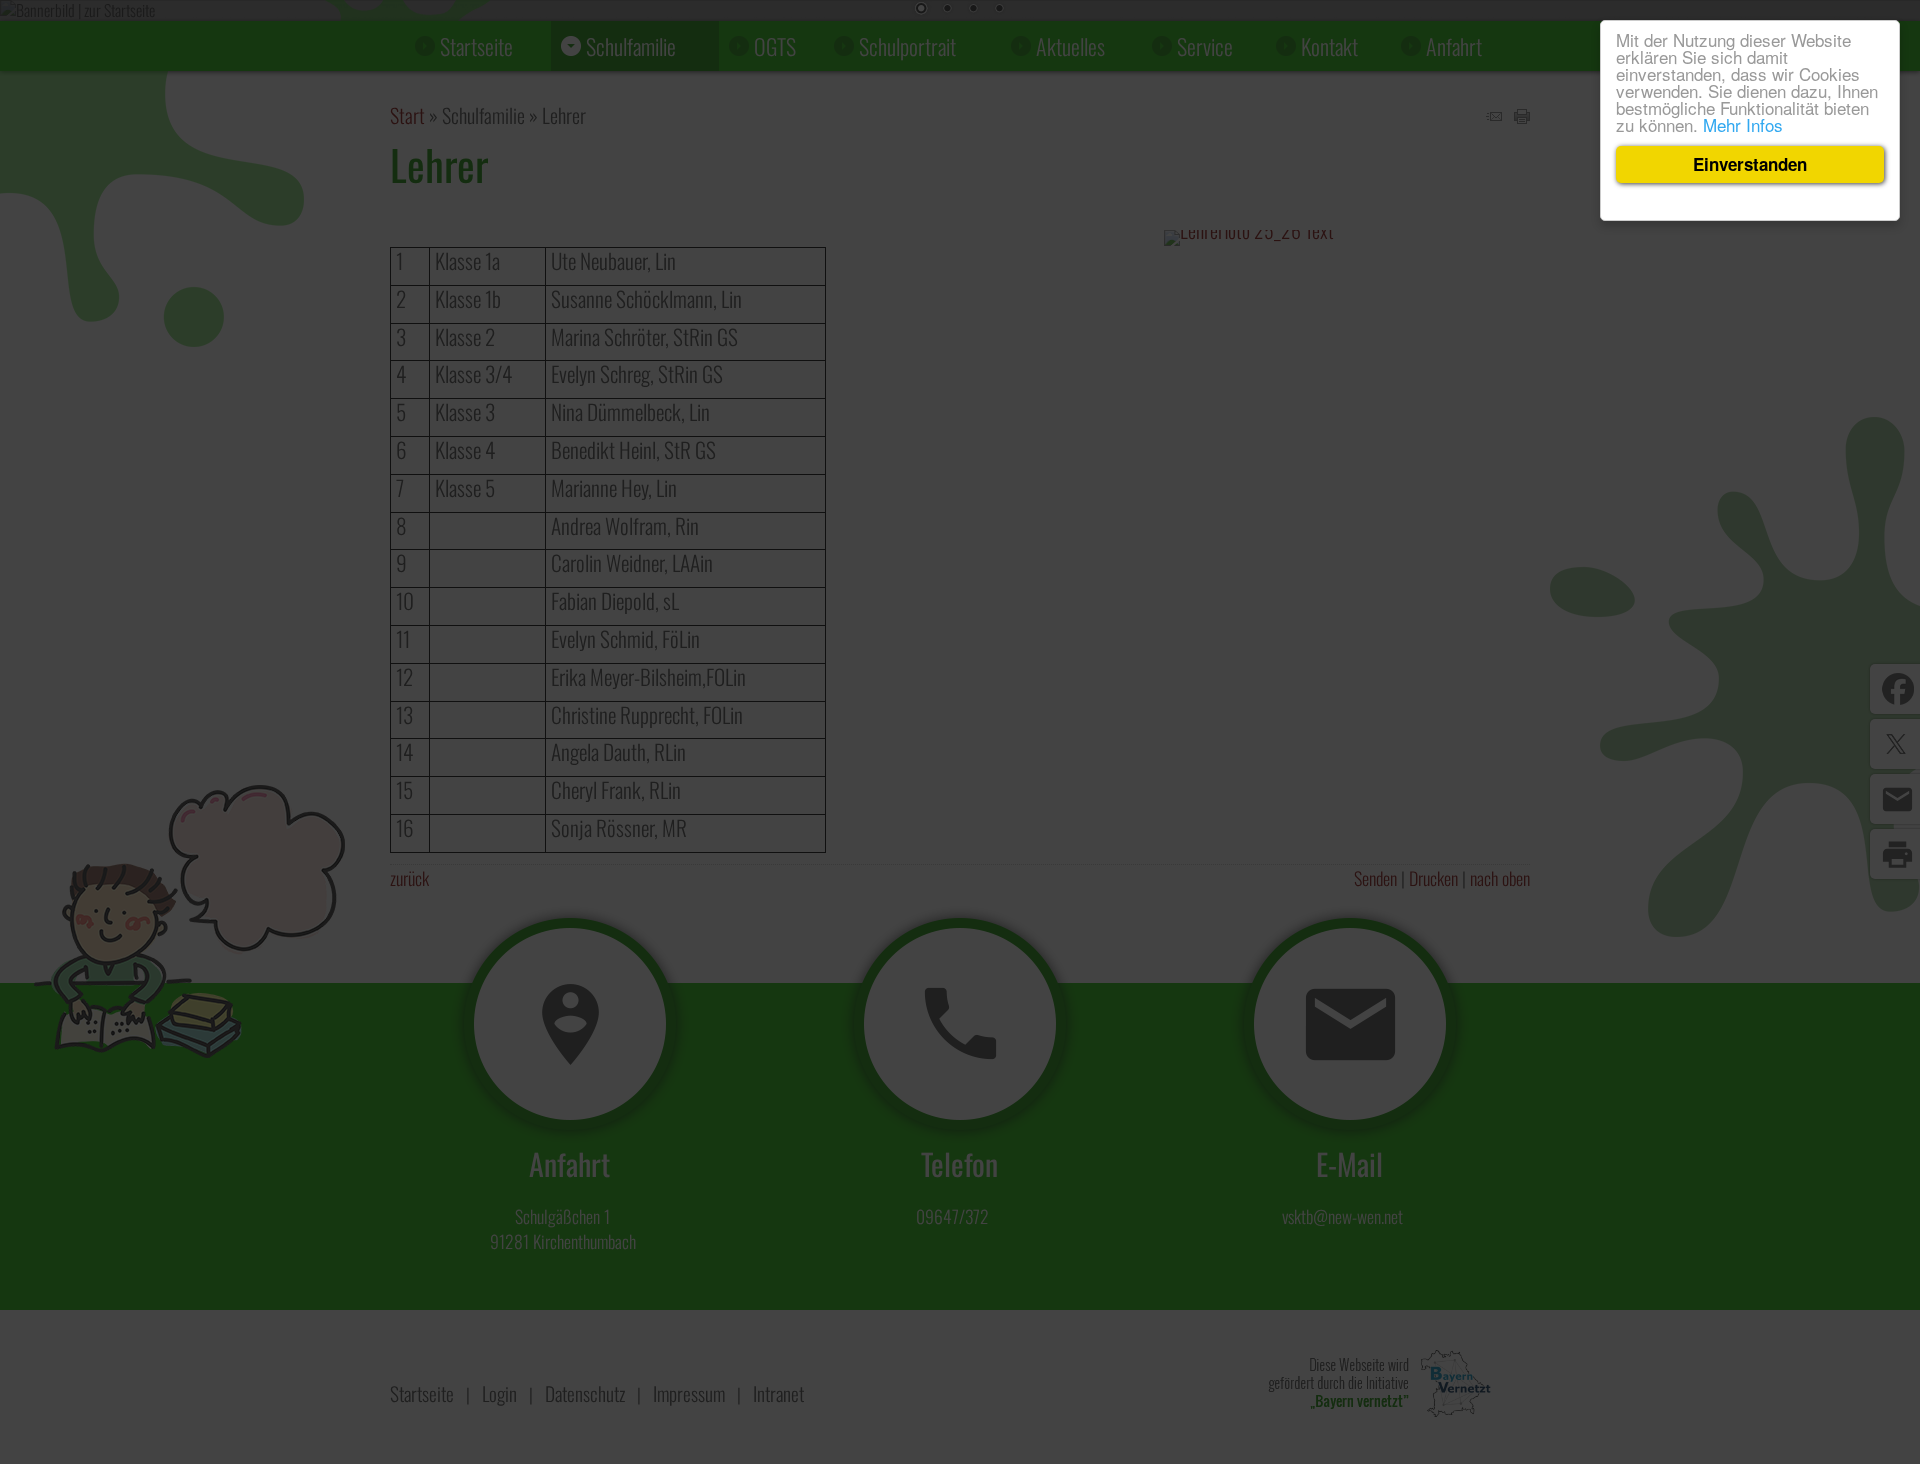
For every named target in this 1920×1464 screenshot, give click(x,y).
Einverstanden (1750, 164)
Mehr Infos (1743, 124)
